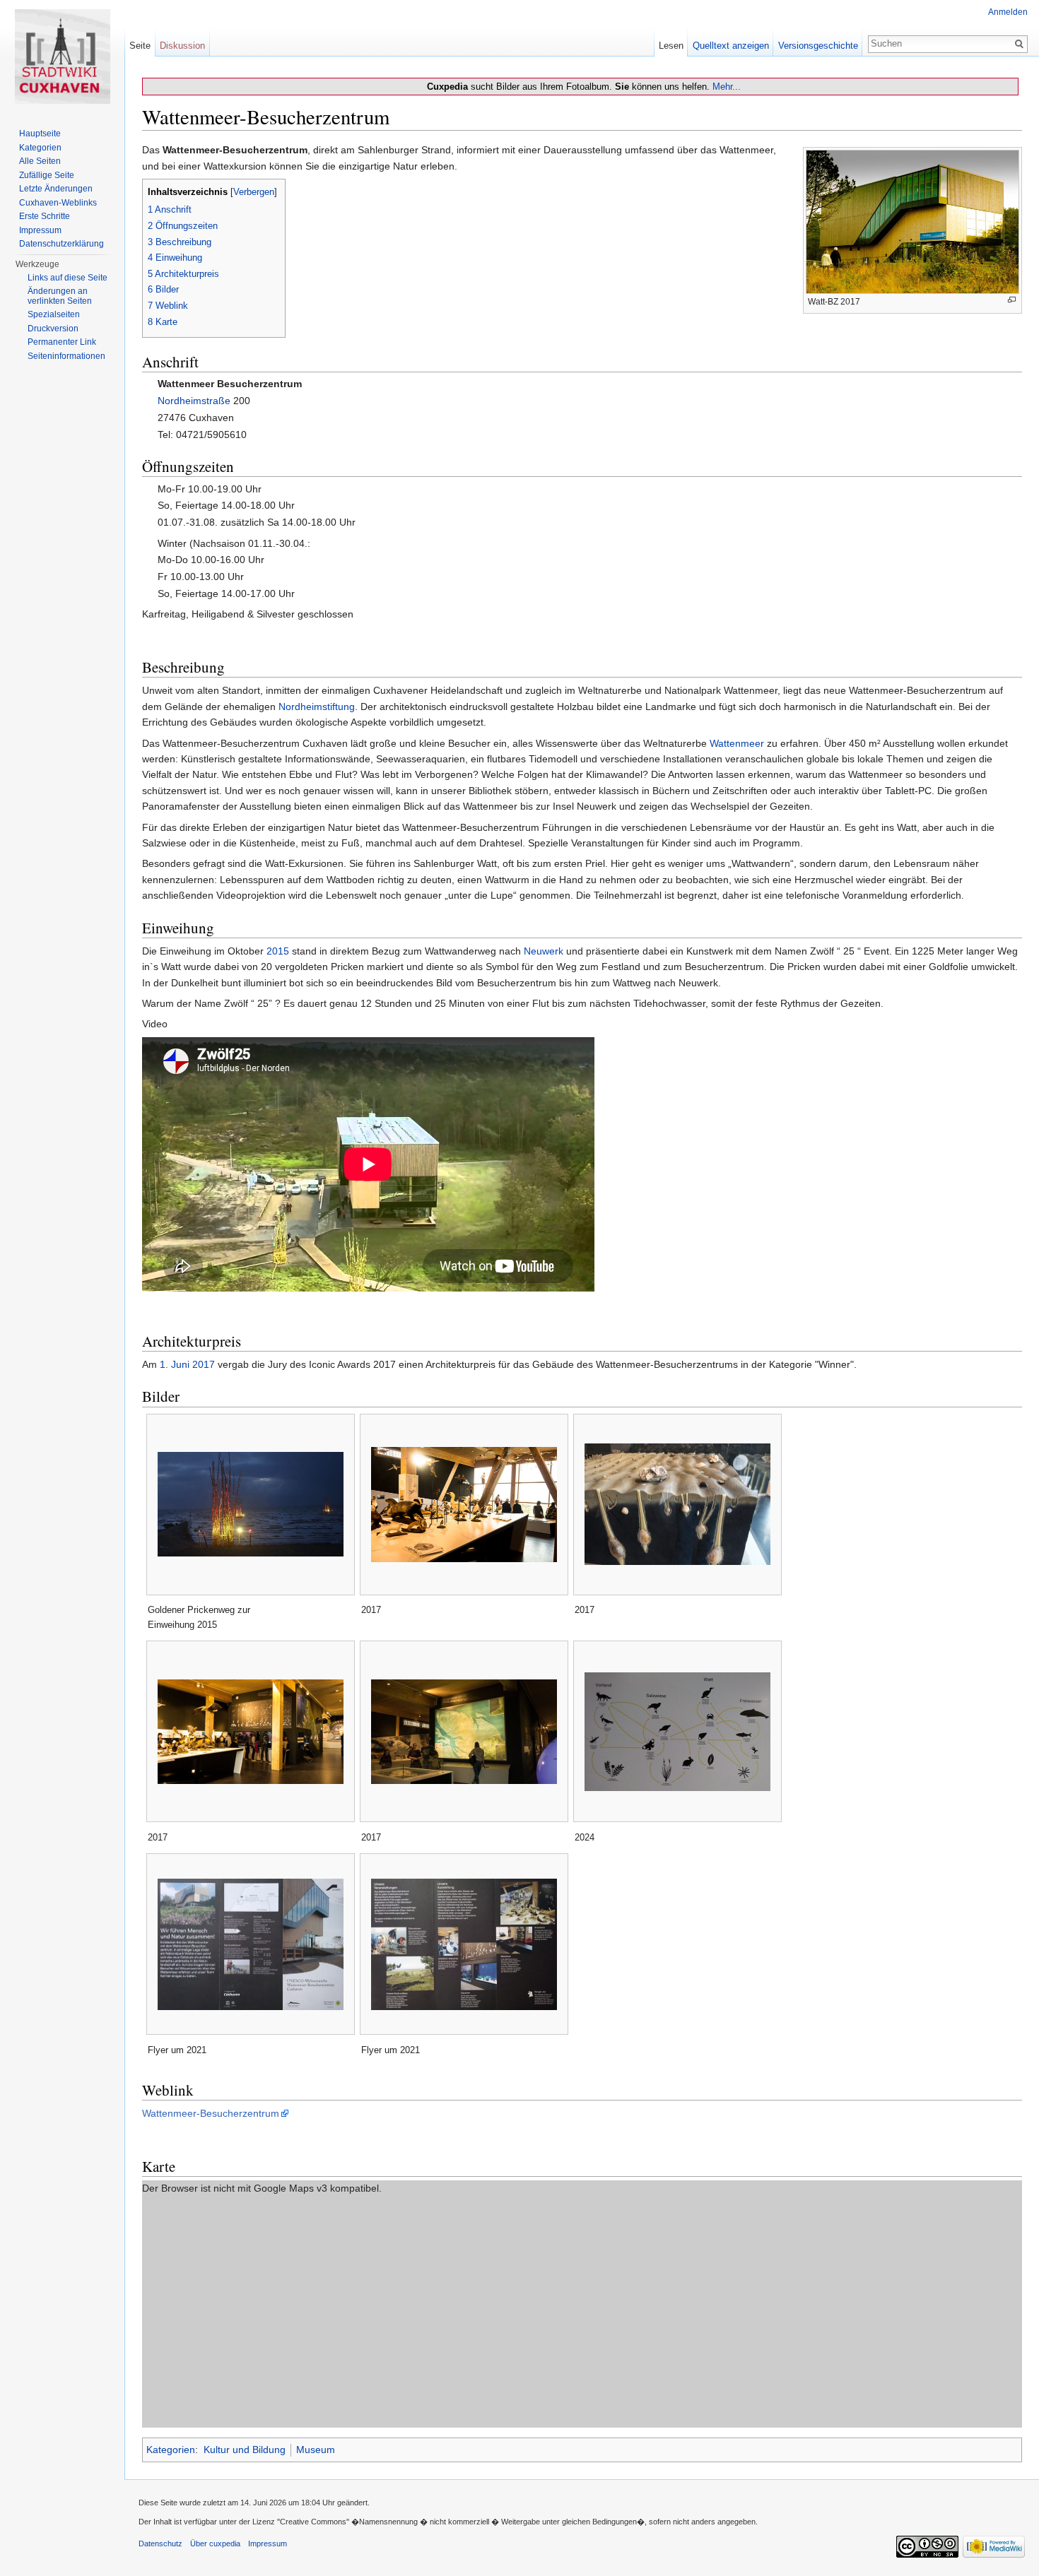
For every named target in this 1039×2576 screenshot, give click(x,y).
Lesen (671, 46)
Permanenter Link (62, 342)
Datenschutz (160, 2543)
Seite (140, 46)
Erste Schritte (45, 216)
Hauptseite (40, 134)
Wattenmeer (737, 743)
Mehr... (727, 87)
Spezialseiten (54, 314)
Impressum (40, 230)
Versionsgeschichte (818, 46)
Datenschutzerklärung (61, 244)
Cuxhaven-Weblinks (58, 203)
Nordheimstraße (194, 401)
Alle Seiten (40, 161)
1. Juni (175, 1364)
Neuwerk (544, 951)
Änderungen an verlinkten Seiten (60, 296)
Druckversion (53, 329)
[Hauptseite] (62, 57)
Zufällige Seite (47, 175)
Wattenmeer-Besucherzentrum (211, 2113)
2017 (204, 1364)
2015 (278, 951)
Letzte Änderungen (56, 189)
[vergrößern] (1012, 300)
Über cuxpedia (215, 2543)
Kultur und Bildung (245, 2450)
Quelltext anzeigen (731, 46)
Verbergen (254, 192)
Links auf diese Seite (67, 278)
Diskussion (182, 46)
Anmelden (1008, 12)
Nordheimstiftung (317, 707)
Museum (316, 2450)
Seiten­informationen (66, 356)
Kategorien (171, 2450)
